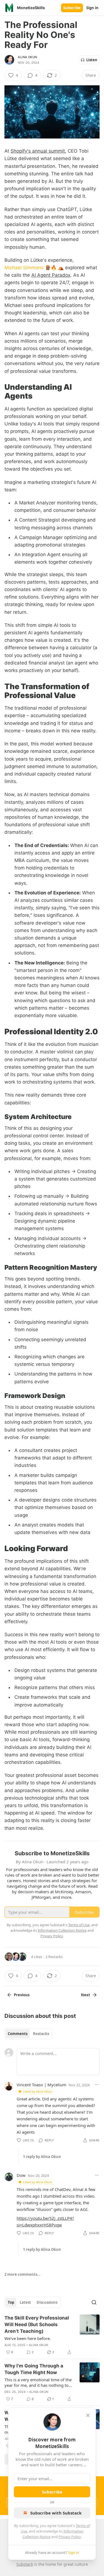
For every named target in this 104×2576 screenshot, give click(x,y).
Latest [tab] (25, 2302)
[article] (52, 2335)
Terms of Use (79, 1925)
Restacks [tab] (41, 2034)
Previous (22, 1995)
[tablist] (28, 2034)
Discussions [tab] (47, 2302)
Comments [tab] (18, 2034)
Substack (25, 2564)
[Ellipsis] (97, 2085)
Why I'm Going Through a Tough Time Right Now (34, 2369)
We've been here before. (28, 2338)
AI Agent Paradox (51, 275)
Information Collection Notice (62, 1930)
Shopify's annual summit (38, 151)
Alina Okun (27, 57)
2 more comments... (22, 2274)
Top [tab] (11, 2302)
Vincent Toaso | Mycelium (41, 2085)
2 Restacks (54, 1957)
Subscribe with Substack (56, 2513)
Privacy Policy (70, 2537)
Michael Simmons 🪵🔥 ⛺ (34, 268)
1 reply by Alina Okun (42, 2157)
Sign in (92, 8)
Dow (21, 2175)
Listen (92, 60)
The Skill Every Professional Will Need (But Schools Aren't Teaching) (37, 2324)
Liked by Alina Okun (38, 2091)
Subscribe (72, 8)
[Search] (94, 2302)
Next (86, 1995)
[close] (88, 2415)
